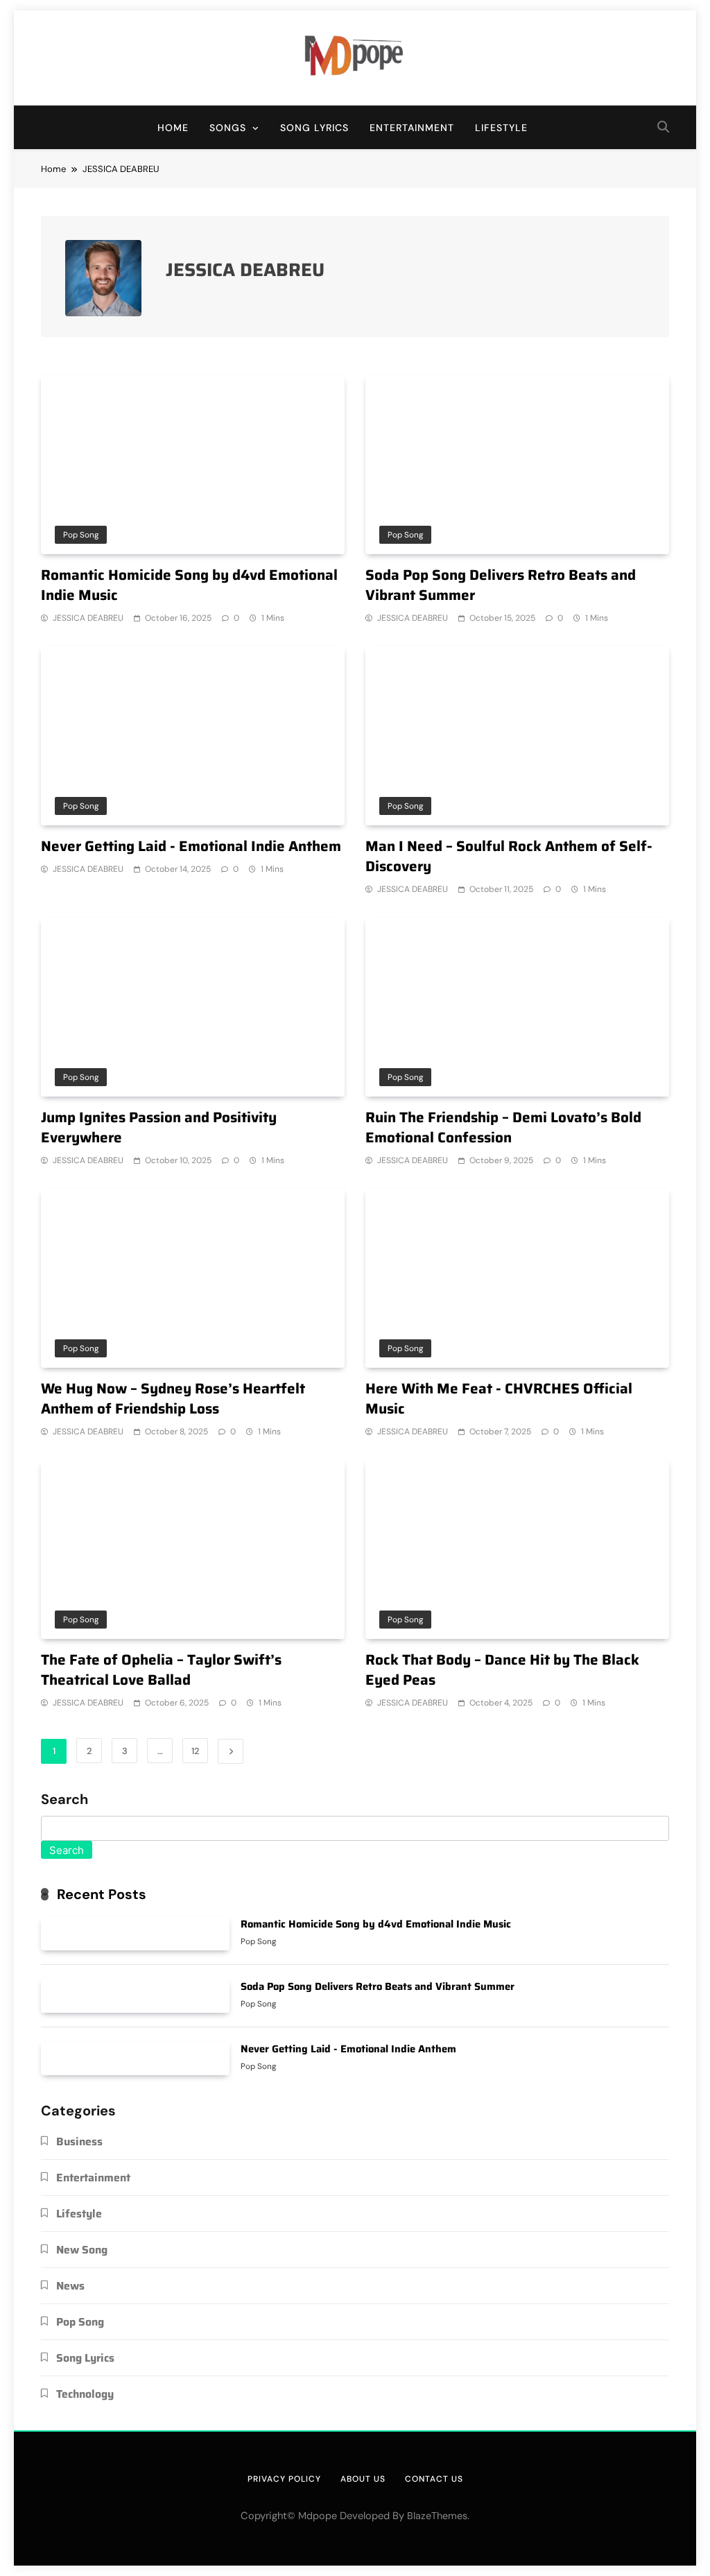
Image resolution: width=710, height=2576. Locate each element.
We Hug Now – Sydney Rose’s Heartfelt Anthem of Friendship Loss (173, 1399)
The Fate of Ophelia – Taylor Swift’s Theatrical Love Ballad (161, 1670)
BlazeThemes (437, 2516)
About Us (363, 2479)
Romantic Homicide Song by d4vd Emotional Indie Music (189, 585)
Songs (228, 128)
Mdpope (318, 2516)
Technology (85, 2394)
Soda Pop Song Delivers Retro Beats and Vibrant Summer (501, 585)
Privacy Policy (284, 2479)
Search (64, 1800)
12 (195, 1751)
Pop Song (81, 535)
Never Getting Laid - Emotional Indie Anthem (191, 846)
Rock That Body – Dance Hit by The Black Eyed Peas (502, 1670)
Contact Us (434, 2479)
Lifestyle (501, 128)
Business (79, 2141)
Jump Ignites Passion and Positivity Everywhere (159, 1127)
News (70, 2286)
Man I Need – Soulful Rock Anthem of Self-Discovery (509, 856)
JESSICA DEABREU (88, 618)
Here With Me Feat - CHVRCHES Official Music (499, 1399)
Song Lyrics (314, 128)
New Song (82, 2250)
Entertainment (412, 128)
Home (173, 128)
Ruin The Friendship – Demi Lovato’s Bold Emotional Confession (503, 1127)
